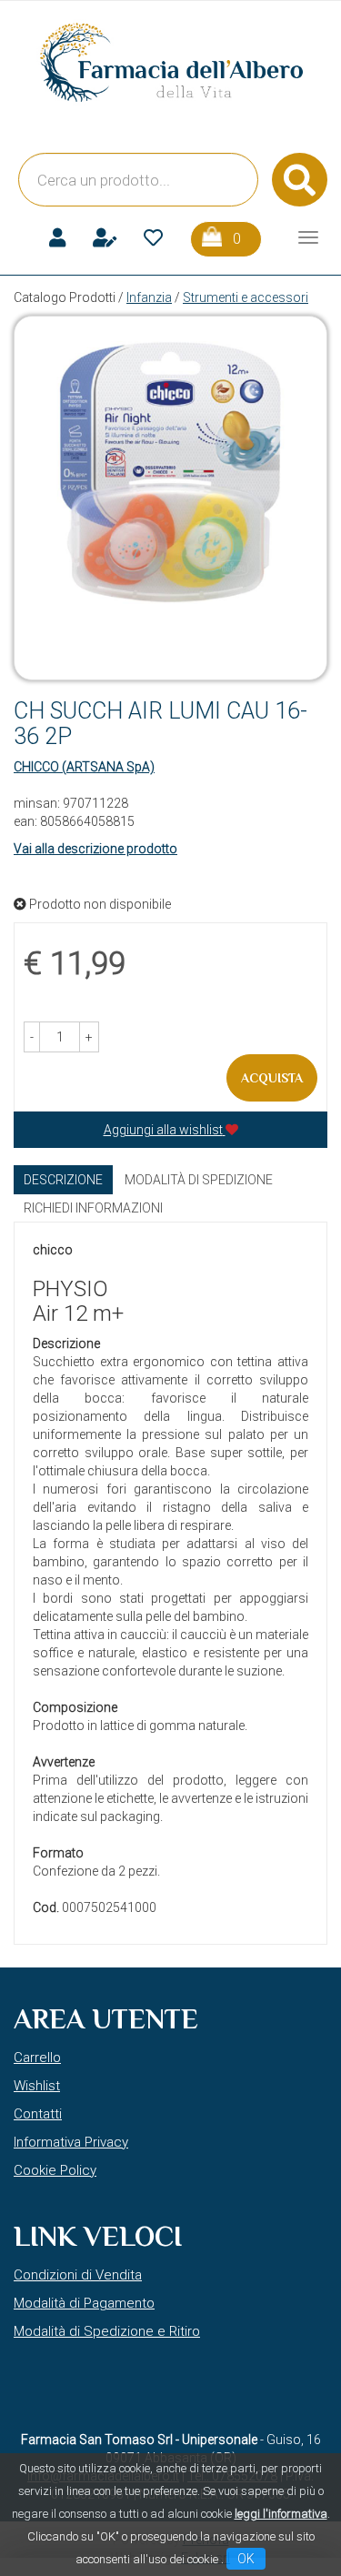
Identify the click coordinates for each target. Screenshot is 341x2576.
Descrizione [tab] (63, 1180)
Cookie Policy (55, 2170)
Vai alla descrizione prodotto (95, 849)
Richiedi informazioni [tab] (93, 1208)
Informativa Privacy (71, 2142)
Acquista (272, 1078)
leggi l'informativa (281, 2514)
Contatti (38, 2114)
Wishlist (37, 2086)
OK (246, 2559)
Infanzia (149, 297)
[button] (32, 1037)
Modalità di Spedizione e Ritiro (107, 2331)
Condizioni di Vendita (78, 2275)
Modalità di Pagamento (84, 2303)
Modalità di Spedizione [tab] (199, 1180)
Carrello (37, 2058)
